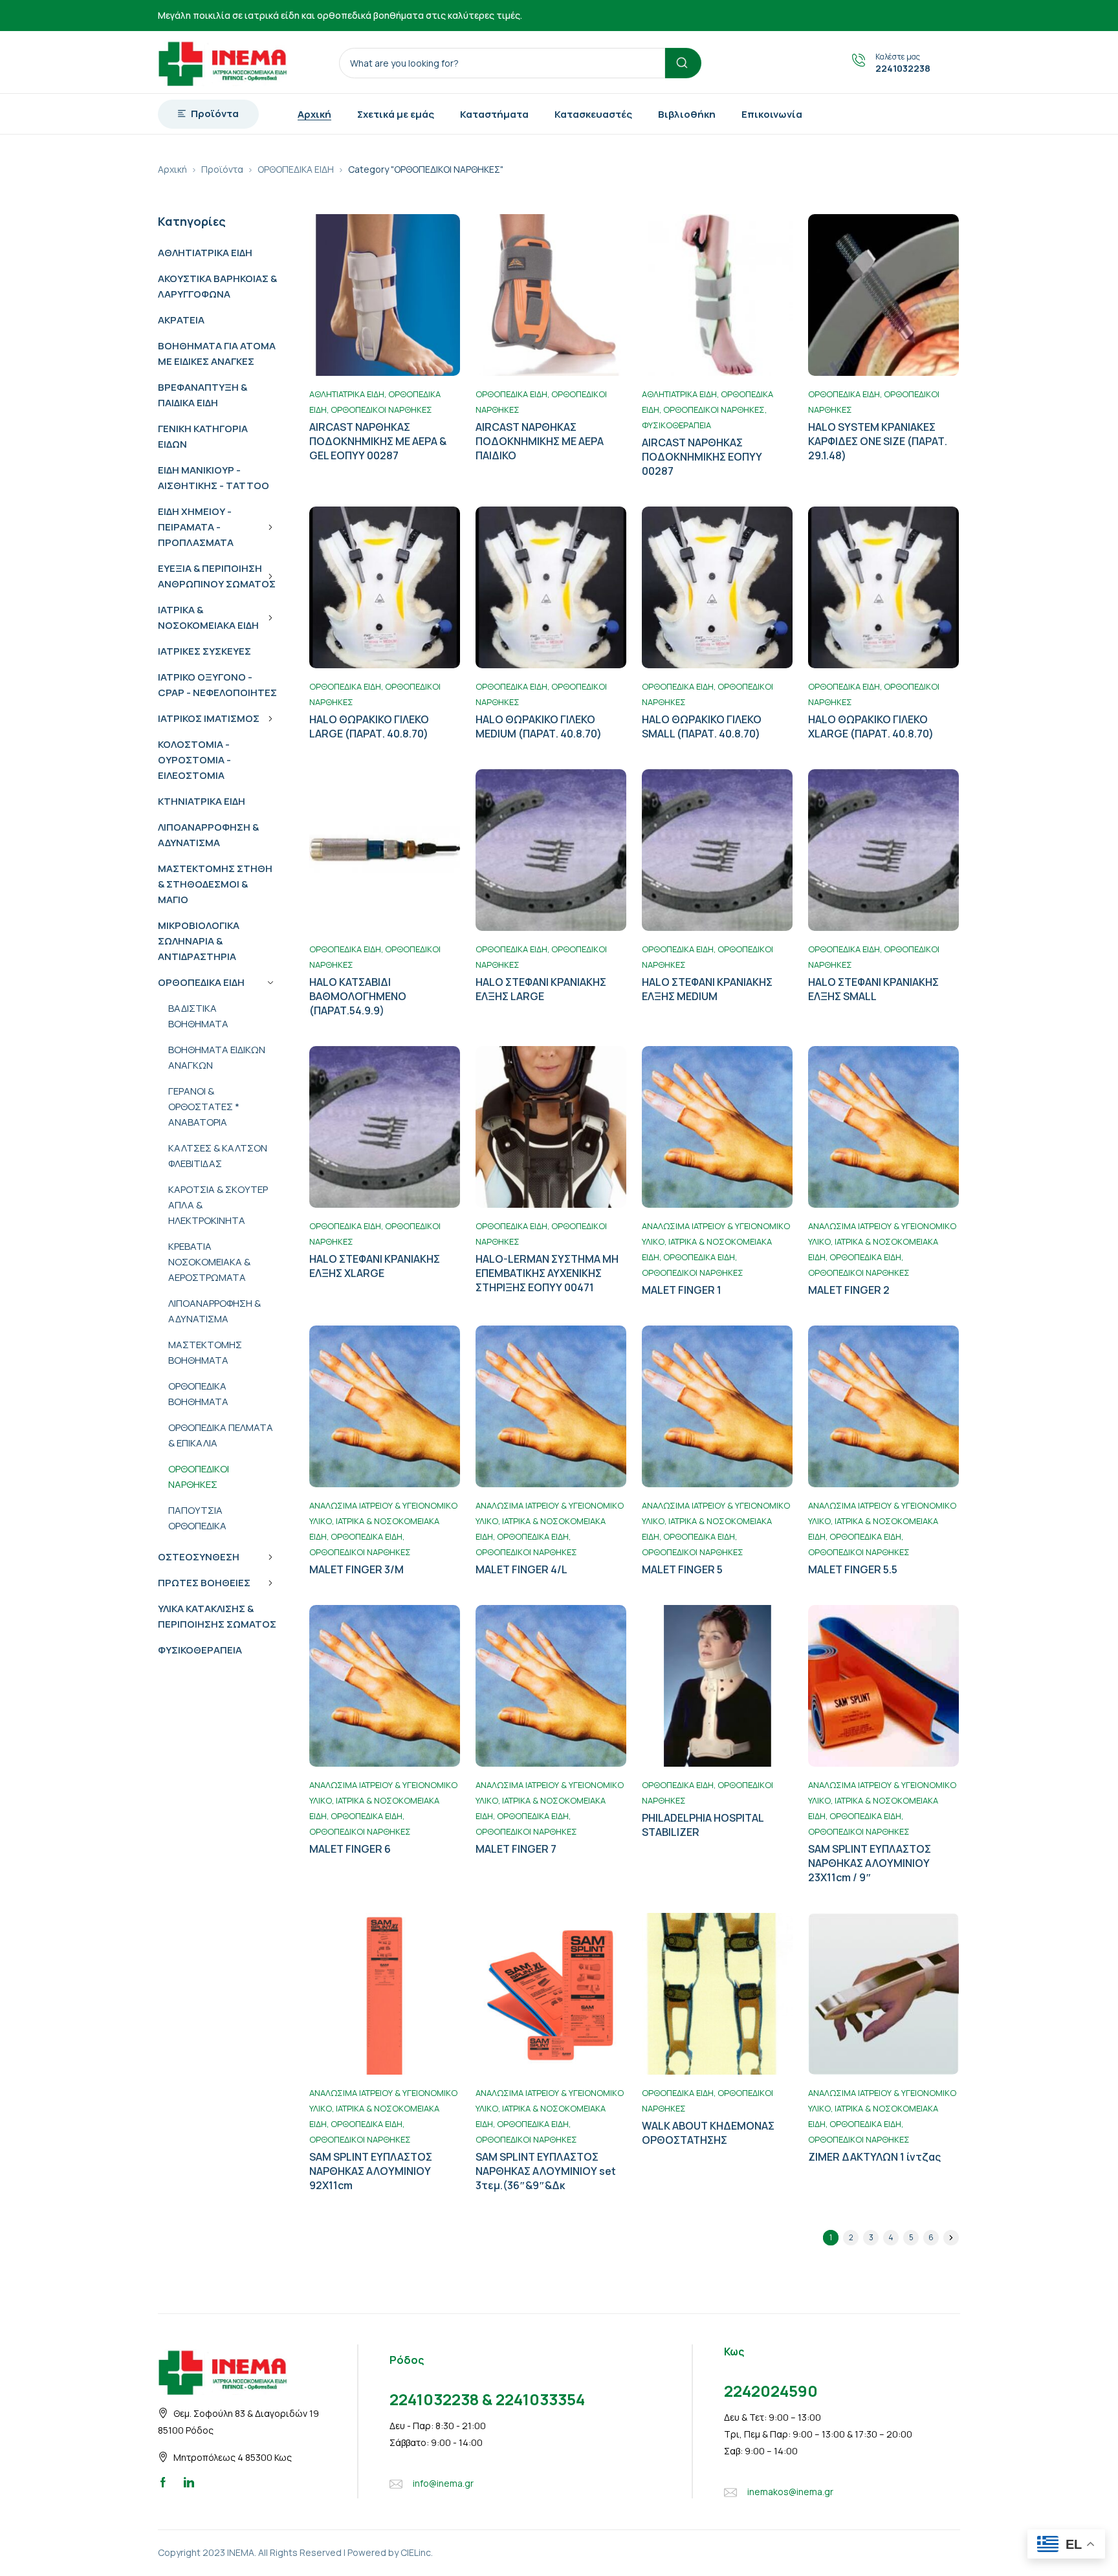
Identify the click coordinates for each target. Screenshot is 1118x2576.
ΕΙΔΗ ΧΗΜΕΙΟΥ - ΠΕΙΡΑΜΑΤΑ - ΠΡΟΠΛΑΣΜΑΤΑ (196, 527)
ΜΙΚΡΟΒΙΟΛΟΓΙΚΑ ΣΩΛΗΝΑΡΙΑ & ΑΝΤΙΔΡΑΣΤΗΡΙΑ (199, 941)
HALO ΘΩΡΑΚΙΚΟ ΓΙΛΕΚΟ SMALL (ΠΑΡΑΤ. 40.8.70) (702, 726)
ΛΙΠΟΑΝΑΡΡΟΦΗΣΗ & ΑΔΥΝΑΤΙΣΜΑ (208, 835)
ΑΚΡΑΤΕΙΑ (181, 320)
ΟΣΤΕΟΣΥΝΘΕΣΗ (199, 1557)
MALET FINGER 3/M (356, 1569)
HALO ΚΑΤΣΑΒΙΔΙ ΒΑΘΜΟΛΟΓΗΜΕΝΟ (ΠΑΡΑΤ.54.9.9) (358, 996)
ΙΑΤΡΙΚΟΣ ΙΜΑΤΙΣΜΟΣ (209, 718)
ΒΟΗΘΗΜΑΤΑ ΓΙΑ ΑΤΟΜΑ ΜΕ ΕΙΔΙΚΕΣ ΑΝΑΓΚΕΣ (217, 354)
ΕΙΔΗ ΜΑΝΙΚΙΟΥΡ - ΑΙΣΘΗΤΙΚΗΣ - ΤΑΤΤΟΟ (214, 478)
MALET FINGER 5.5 (853, 1569)
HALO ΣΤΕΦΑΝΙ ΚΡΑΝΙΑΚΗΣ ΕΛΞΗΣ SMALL (873, 989)
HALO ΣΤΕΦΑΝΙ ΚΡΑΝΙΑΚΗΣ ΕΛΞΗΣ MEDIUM (707, 989)
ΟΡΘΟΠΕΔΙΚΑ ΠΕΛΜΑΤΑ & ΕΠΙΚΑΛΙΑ (221, 1435)
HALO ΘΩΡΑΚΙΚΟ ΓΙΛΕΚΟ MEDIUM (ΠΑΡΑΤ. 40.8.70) (539, 726)
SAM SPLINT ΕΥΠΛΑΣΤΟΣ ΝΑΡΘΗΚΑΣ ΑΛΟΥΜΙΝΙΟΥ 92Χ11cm (371, 2171)
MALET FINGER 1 (682, 1290)
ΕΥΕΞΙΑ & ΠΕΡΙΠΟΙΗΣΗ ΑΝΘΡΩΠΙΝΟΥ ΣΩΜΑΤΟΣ (217, 576)
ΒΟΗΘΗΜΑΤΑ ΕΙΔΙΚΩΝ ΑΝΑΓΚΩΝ (217, 1057)
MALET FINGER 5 (682, 1569)
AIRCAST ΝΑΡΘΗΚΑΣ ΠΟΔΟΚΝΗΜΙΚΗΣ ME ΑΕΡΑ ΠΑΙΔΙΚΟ (540, 441)
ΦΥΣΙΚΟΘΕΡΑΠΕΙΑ (200, 1650)
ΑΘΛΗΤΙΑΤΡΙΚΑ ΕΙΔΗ (205, 253)
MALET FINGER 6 (350, 1849)
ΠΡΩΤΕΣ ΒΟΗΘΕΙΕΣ (204, 1583)
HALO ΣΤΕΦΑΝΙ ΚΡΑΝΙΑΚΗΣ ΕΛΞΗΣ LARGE (541, 989)
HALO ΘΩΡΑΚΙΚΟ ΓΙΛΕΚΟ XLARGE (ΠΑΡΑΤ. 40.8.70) (871, 726)
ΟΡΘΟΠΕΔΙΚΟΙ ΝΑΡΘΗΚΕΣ (199, 1477)
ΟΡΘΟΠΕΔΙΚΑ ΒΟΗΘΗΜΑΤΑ (198, 1394)
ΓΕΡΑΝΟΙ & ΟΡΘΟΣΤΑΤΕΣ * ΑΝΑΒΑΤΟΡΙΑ (204, 1107)
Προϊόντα (222, 169)
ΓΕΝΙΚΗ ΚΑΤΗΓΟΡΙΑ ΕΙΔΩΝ (203, 436)
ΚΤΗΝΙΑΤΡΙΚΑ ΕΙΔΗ (202, 801)
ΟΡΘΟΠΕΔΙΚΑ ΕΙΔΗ (296, 169)
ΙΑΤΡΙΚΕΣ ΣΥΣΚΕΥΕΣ (204, 651)
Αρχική (172, 169)
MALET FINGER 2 (849, 1290)
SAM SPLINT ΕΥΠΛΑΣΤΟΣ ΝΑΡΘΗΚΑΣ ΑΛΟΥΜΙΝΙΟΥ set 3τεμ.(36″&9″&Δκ (546, 2171)
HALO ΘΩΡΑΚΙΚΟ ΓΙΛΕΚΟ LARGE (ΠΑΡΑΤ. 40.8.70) (369, 726)
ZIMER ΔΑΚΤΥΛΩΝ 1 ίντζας (874, 2157)
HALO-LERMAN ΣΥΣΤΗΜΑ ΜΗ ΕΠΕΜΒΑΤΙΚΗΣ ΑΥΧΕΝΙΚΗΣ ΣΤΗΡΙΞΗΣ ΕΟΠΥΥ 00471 (547, 1273)
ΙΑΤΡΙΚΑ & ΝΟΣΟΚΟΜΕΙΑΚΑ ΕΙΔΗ (208, 617)
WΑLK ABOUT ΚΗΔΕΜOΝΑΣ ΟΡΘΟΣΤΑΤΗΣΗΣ (708, 2133)
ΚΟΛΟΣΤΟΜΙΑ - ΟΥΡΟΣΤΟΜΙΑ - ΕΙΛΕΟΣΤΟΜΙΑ (194, 760)
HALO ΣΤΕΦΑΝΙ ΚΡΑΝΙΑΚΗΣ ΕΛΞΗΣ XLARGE (375, 1266)
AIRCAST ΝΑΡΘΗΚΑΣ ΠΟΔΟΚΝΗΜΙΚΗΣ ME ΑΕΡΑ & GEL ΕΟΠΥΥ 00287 (378, 441)
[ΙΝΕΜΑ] (223, 62)
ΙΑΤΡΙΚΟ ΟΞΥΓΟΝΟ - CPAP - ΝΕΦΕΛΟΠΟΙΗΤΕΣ (217, 685)
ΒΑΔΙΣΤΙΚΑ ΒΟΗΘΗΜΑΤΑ (198, 1016)
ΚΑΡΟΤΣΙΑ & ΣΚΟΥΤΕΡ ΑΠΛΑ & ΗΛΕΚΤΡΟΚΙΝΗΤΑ (218, 1205)
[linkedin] (189, 2482)
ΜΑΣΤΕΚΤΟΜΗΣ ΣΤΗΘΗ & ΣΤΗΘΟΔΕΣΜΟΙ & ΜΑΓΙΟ (215, 884)
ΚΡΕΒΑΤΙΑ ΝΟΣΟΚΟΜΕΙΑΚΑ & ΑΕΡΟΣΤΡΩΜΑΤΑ (209, 1262)
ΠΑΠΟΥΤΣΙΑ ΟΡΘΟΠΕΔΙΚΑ (197, 1518)
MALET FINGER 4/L (521, 1569)
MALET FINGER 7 (516, 1849)
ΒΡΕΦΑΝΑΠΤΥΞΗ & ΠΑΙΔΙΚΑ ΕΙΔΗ (203, 395)
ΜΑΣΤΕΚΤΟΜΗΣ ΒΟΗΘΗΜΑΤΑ (205, 1352)
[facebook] (163, 2482)
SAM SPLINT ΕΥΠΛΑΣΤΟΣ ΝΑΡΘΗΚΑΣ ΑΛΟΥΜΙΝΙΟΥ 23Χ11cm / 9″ (870, 1863)
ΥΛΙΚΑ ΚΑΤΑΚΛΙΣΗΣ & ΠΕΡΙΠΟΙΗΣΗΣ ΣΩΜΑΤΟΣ (217, 1616)
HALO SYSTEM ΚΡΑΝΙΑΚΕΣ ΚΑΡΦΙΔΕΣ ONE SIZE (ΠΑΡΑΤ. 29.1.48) (878, 441)
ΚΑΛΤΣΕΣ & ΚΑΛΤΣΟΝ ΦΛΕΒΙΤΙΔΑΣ (218, 1156)
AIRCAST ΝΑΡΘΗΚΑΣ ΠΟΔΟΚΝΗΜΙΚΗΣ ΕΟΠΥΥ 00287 (702, 457)
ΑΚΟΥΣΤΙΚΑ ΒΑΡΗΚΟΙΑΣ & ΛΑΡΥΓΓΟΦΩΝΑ (217, 286)
